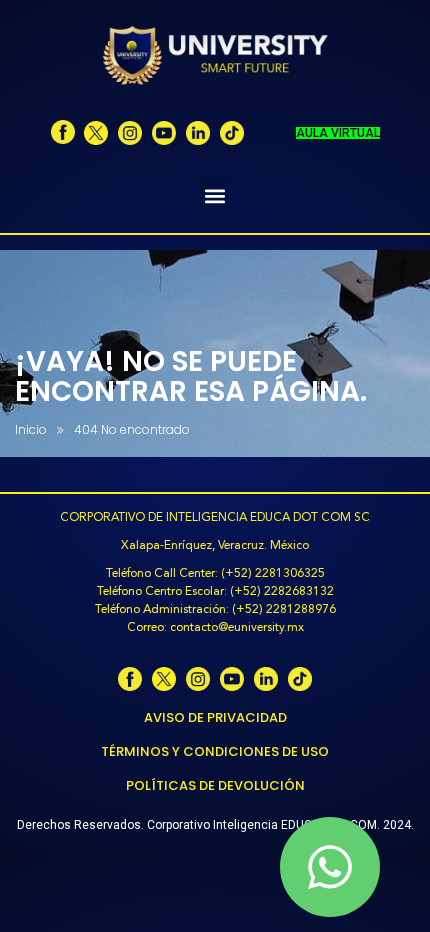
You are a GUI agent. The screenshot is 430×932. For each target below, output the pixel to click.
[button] (215, 196)
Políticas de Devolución (215, 785)
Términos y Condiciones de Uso (215, 751)
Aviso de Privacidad (215, 717)
